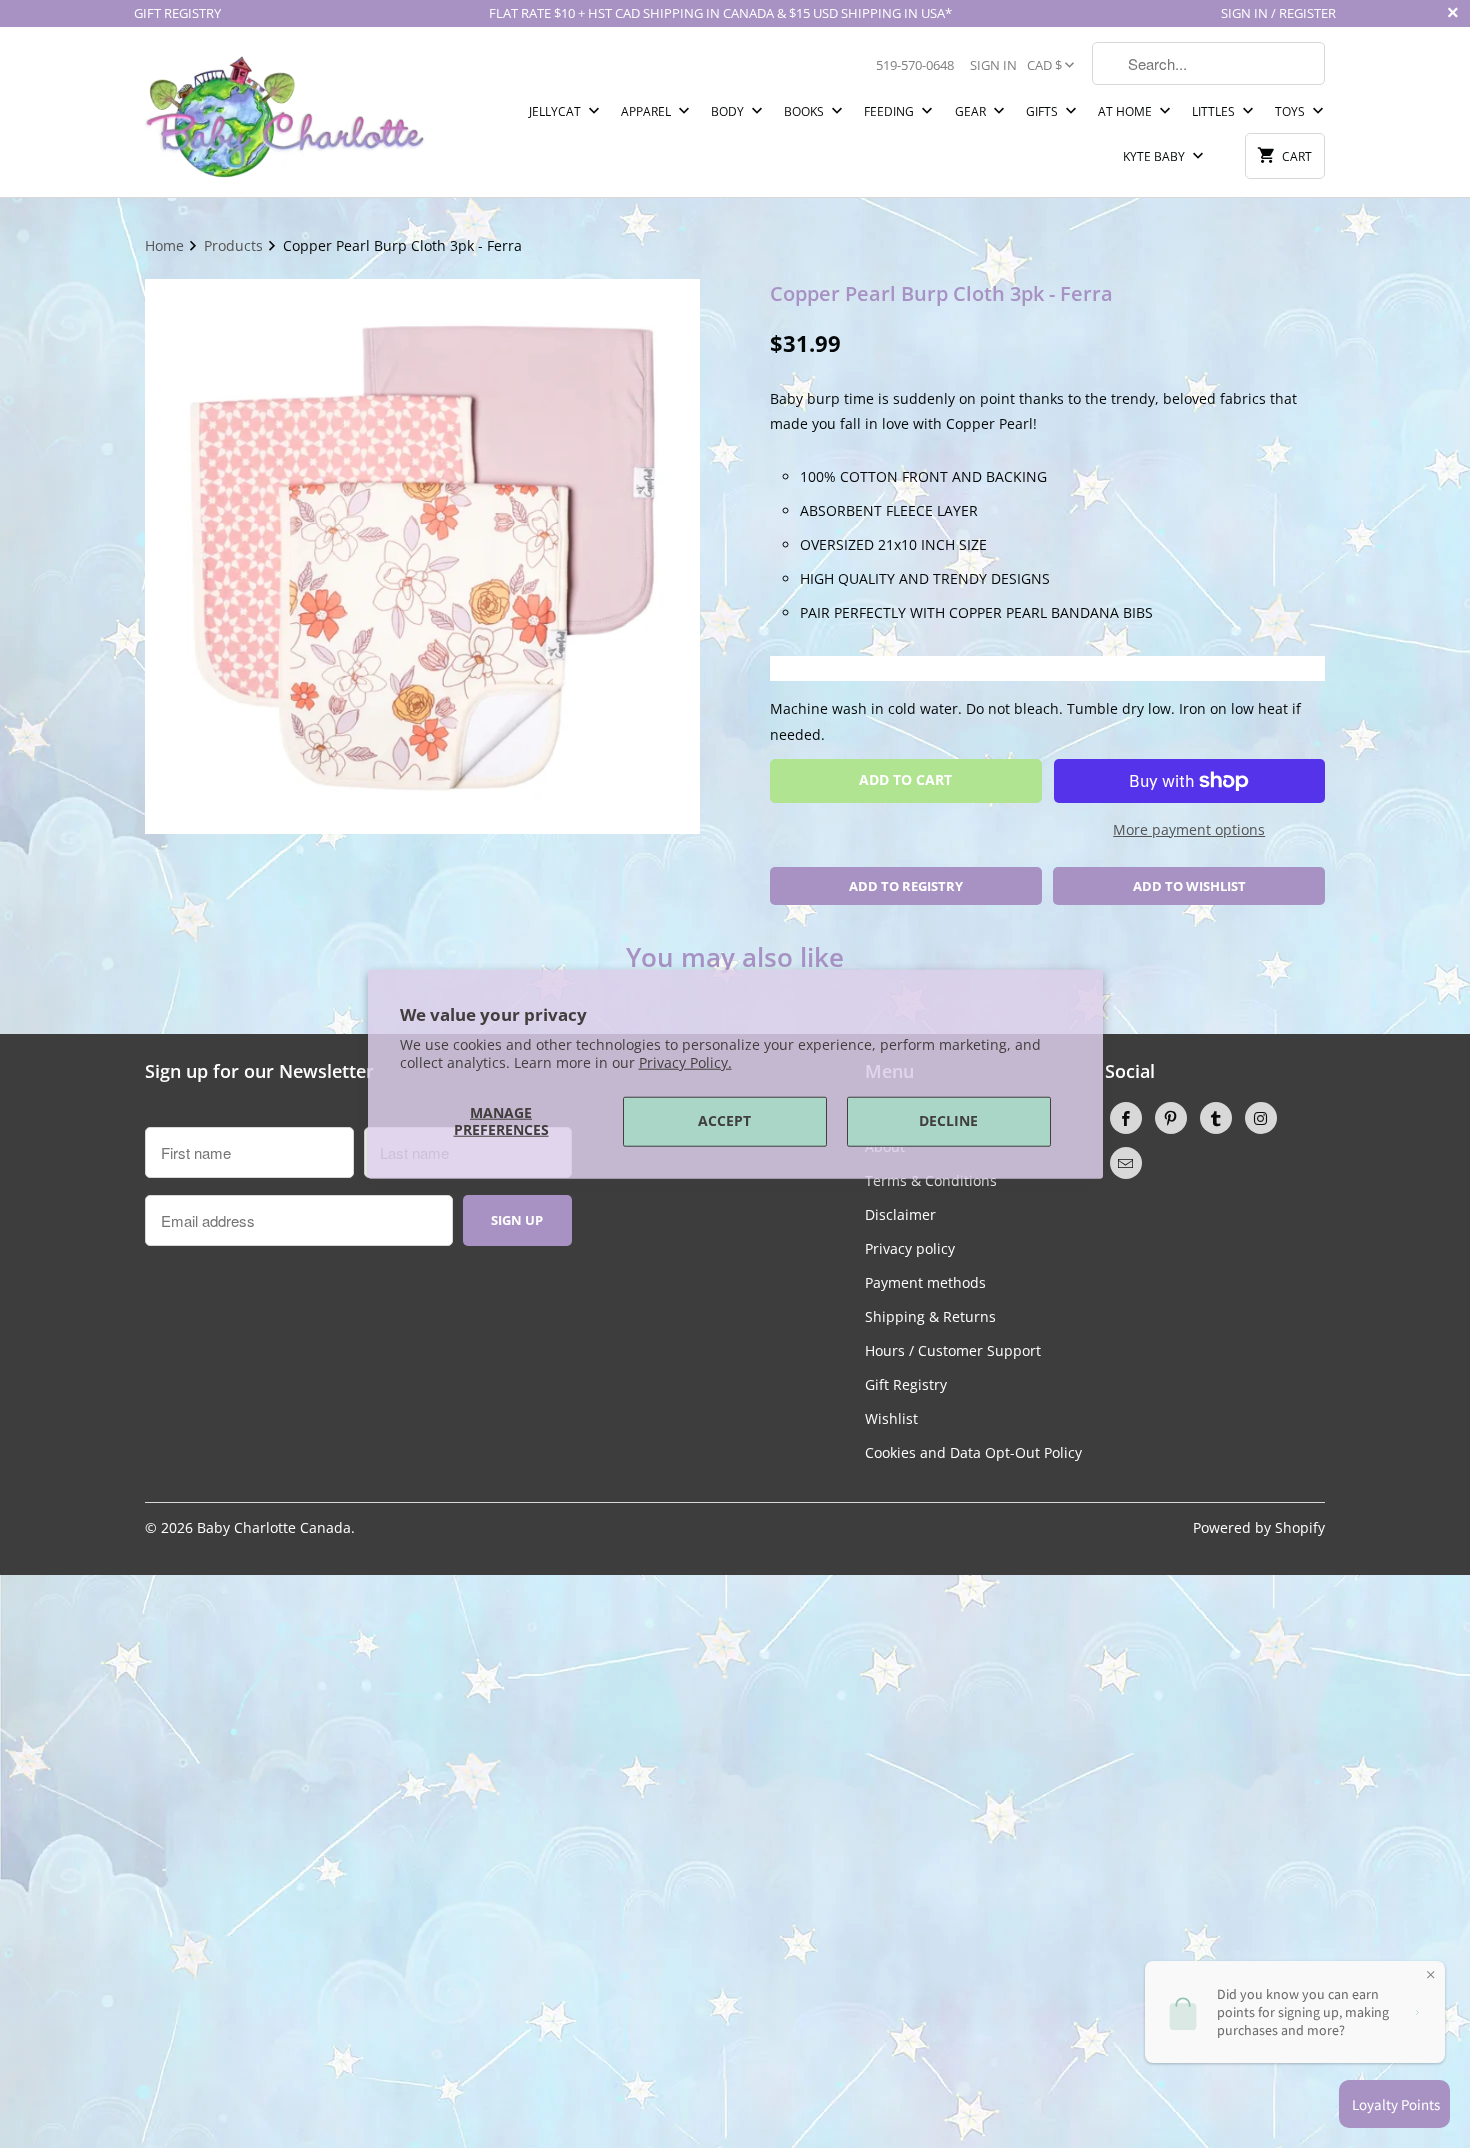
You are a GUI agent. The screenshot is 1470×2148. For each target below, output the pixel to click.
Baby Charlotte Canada (274, 1527)
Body (729, 111)
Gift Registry (906, 1384)
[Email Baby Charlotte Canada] (1126, 1163)
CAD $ (1044, 65)
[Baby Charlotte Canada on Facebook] (1126, 1118)
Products (235, 245)
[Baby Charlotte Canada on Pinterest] (1171, 1118)
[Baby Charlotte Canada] (285, 112)
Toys (1291, 111)
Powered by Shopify (1259, 1527)
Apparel (647, 111)
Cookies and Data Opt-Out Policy (973, 1452)
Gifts (1043, 111)
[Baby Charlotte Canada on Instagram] (1261, 1118)
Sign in (993, 65)
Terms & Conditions (931, 1180)
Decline (948, 1120)
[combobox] (1208, 63)
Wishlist (891, 1418)
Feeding (890, 111)
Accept (724, 1120)
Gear (972, 111)
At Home (1126, 111)
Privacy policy (910, 1248)
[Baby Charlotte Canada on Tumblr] (1216, 1118)
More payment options (1189, 829)
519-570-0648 (915, 65)
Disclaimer (900, 1214)
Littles (1215, 111)
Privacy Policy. (685, 1062)
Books (805, 111)
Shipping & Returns (930, 1316)
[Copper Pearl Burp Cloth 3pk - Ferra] (422, 556)
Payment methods (925, 1282)
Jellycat (556, 111)
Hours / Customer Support (953, 1350)
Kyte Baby (1155, 156)
